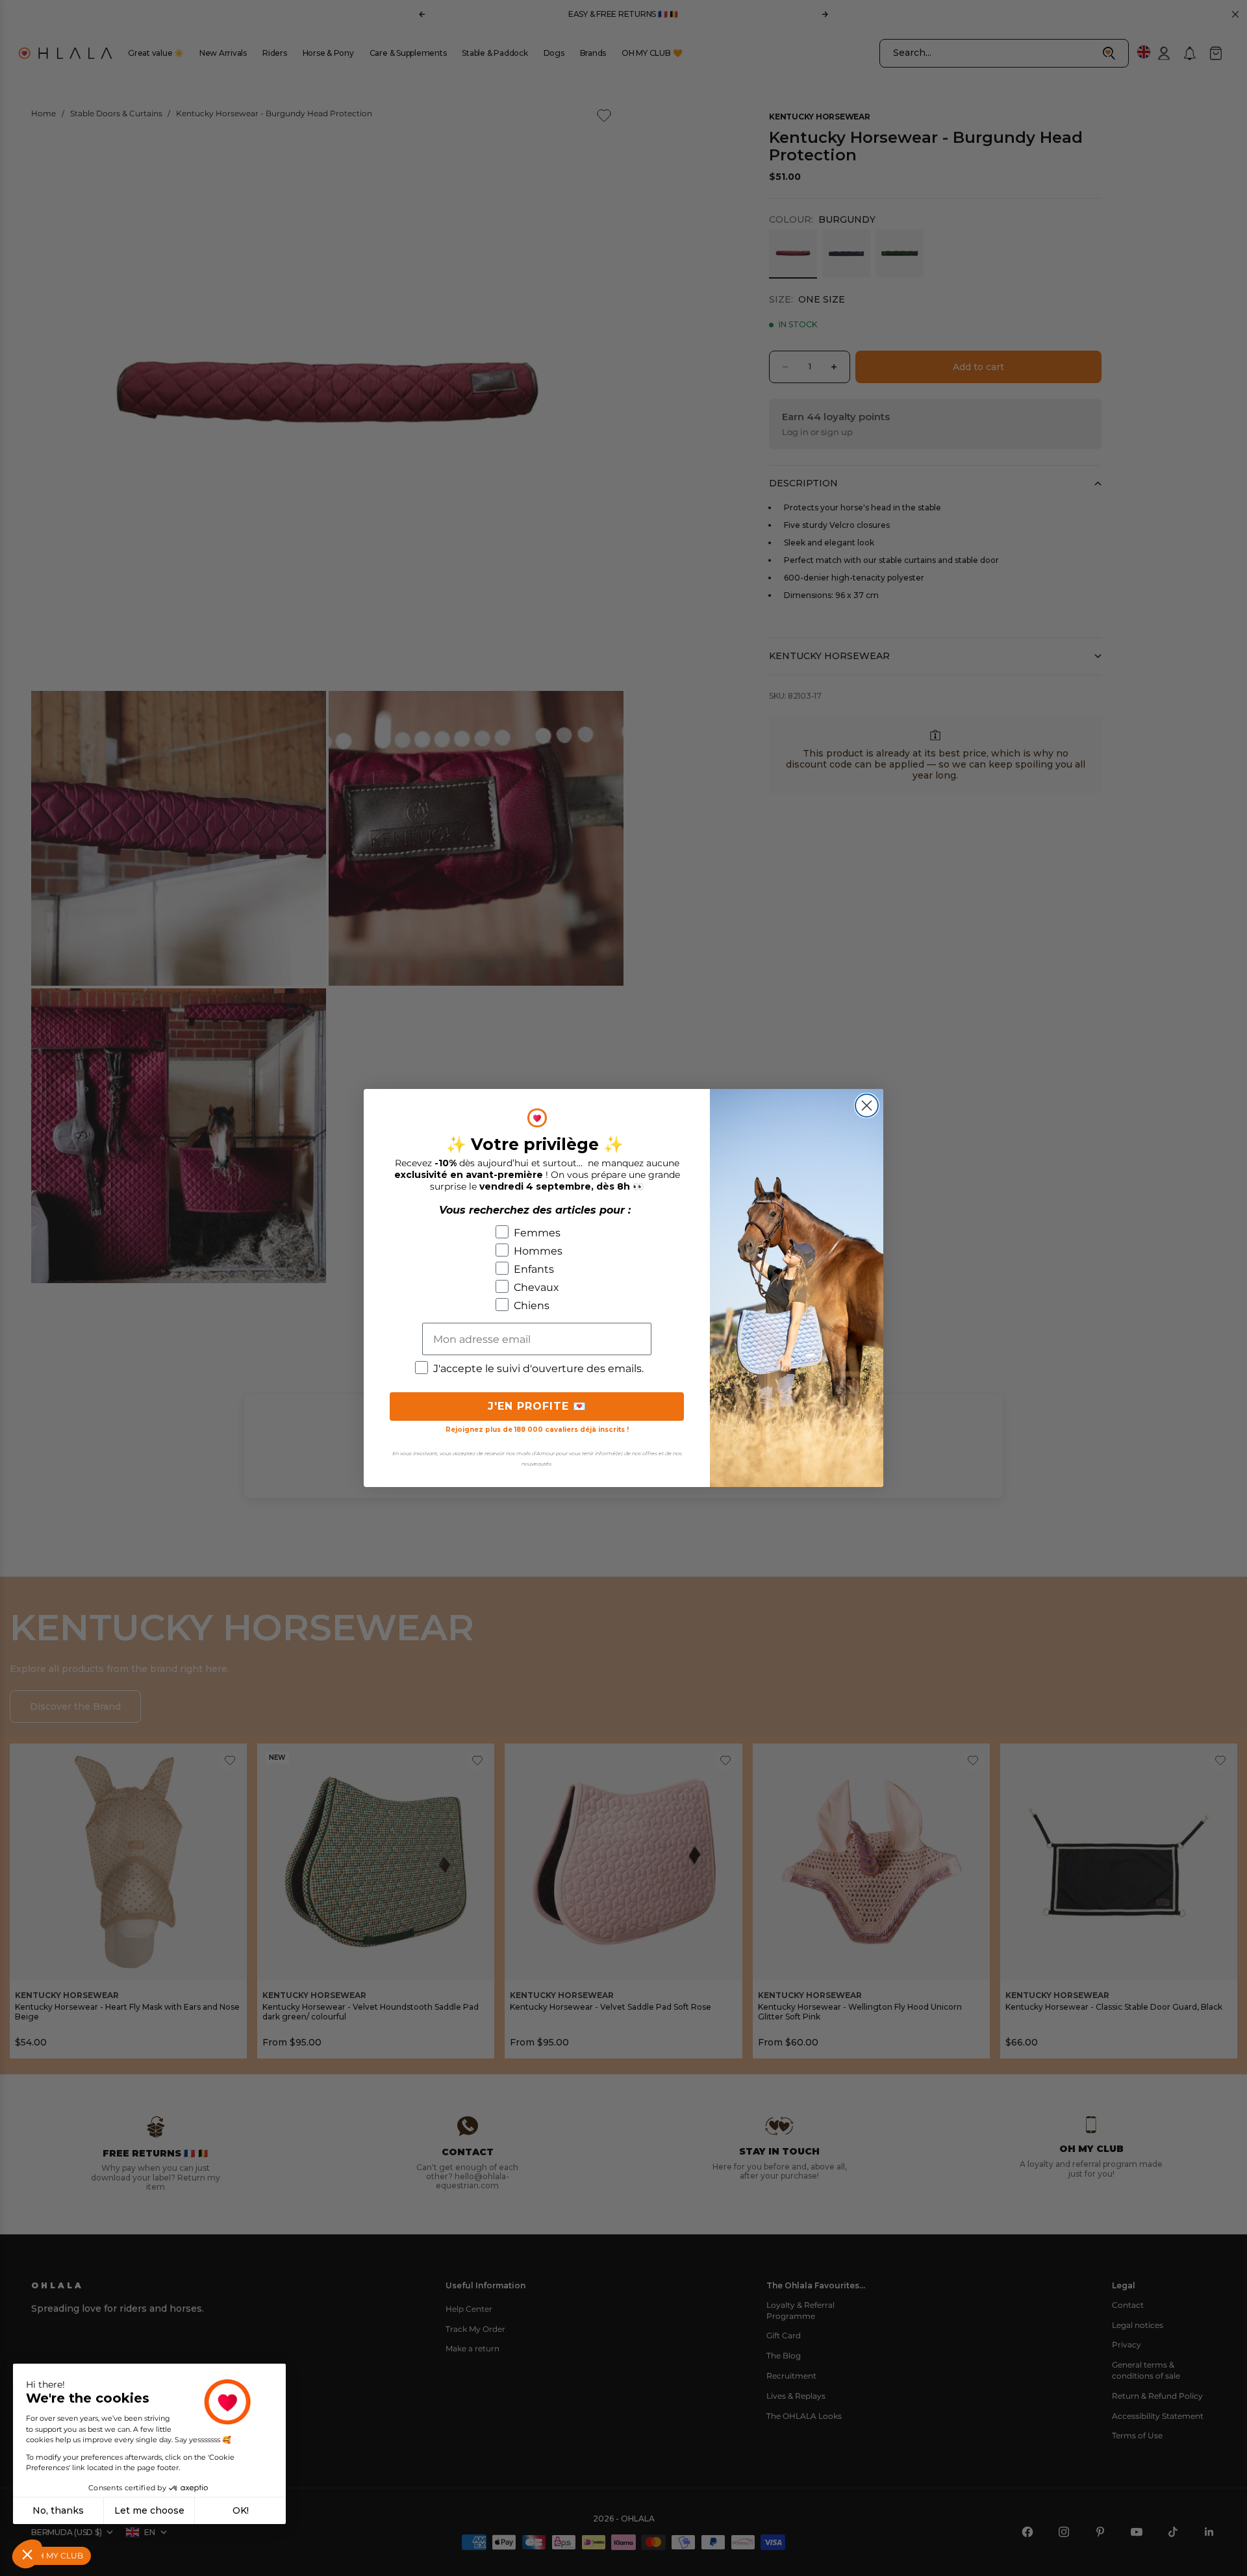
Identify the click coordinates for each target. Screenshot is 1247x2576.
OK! (241, 2510)
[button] (27, 2554)
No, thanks (58, 2510)
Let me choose (149, 2510)
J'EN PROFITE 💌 (537, 1406)
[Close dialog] (867, 1106)
